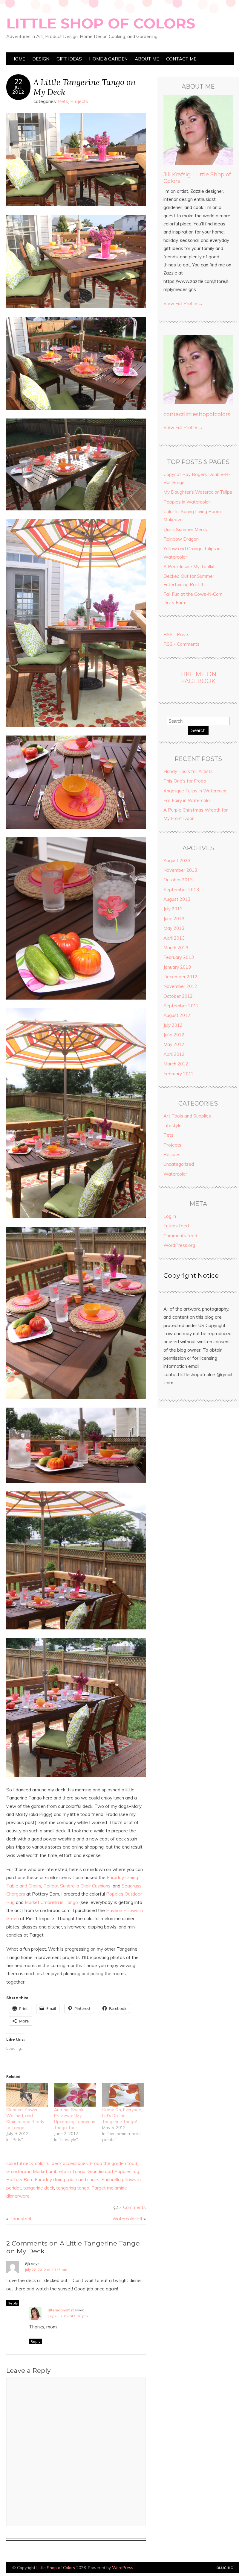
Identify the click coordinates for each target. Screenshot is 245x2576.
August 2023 (177, 861)
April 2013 (174, 938)
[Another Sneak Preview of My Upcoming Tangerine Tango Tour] (75, 2095)
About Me (147, 59)
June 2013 (174, 919)
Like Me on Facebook (198, 678)
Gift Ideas (69, 59)
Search (198, 730)
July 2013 (173, 909)
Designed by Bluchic (225, 2568)
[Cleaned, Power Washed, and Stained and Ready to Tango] (27, 2095)
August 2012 (177, 1015)
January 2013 (177, 967)
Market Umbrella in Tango (51, 1902)
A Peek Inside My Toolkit (189, 567)
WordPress (123, 2567)
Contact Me (181, 59)
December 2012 (180, 977)
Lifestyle (173, 1125)
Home (18, 59)
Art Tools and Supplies (187, 1116)
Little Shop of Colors (101, 23)
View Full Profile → (183, 303)
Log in (170, 1216)
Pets (63, 101)
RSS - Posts (176, 634)
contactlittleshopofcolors (197, 414)
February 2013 (179, 957)
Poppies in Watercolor (187, 502)
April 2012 (174, 1054)
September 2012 (181, 1006)
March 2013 (176, 948)
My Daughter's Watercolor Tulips (198, 492)
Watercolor (175, 1174)
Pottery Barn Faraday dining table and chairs (53, 2179)
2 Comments (133, 2207)
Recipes (172, 1154)
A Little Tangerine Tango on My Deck (85, 87)
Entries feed (176, 1226)
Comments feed (180, 1236)
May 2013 (174, 928)
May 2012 (174, 1044)
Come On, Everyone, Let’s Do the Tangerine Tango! (122, 2116)
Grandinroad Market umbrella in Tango (46, 2171)
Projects (79, 101)
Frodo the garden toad (114, 2163)
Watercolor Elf (127, 2219)
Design (41, 59)
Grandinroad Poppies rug (113, 2171)
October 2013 (178, 880)
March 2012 (176, 1064)
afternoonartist (61, 2310)
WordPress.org (179, 1245)
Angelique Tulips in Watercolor (195, 791)
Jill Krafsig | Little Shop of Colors (197, 178)
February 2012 (179, 1074)
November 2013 (180, 870)
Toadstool (20, 2219)
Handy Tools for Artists (188, 771)
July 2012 (173, 1025)
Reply (13, 2303)
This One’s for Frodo (185, 781)
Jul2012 (18, 90)
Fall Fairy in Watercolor (187, 800)
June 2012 (174, 1035)
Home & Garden (108, 59)
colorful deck (20, 2163)
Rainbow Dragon (181, 539)
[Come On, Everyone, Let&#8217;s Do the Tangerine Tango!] (123, 2095)
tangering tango (73, 2188)
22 (18, 82)
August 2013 (177, 899)
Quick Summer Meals (185, 529)
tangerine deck (39, 2188)
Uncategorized (179, 1164)
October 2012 (178, 996)
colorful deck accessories (61, 2163)
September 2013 (181, 890)
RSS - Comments (182, 644)
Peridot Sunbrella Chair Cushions (77, 1886)
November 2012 (180, 986)
